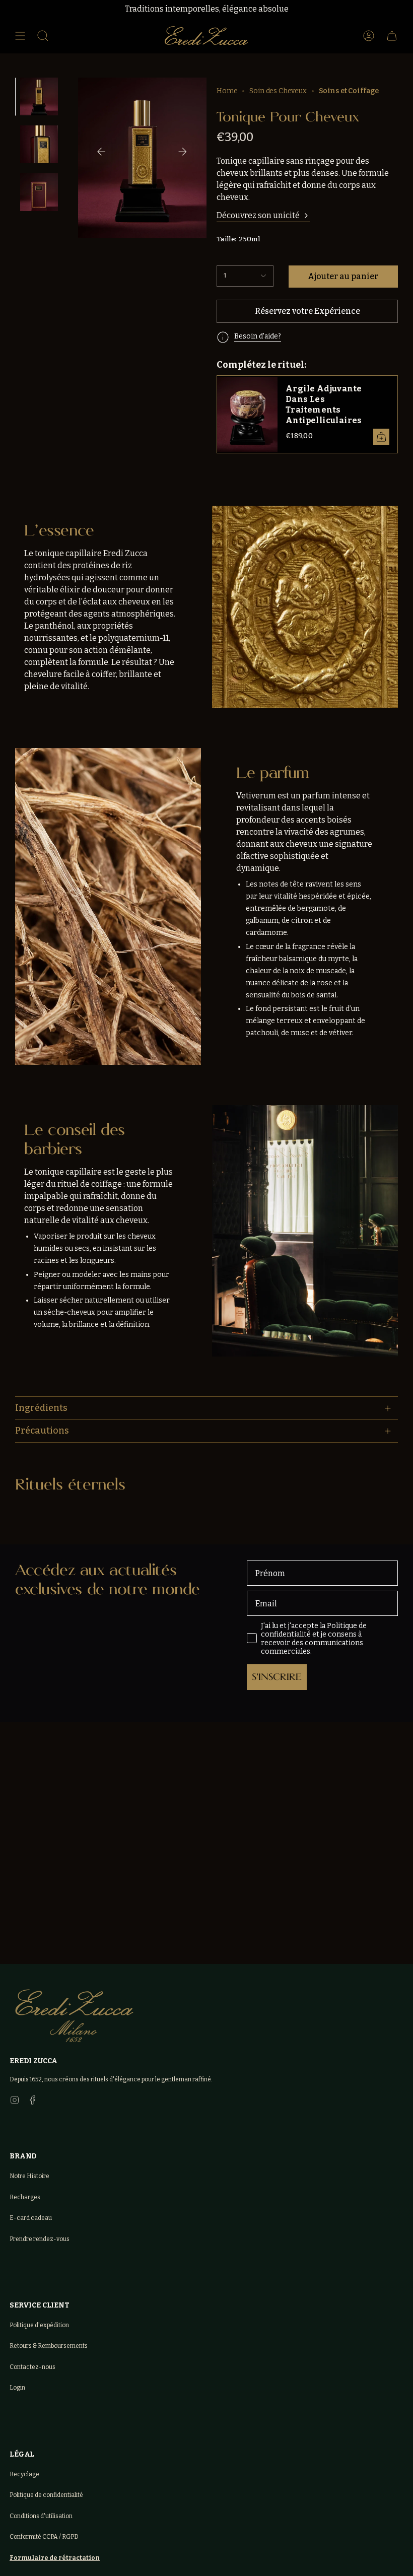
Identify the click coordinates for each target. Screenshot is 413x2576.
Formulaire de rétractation (55, 2558)
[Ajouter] (381, 437)
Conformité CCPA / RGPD (44, 2537)
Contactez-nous (32, 2367)
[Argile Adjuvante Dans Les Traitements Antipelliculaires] (247, 414)
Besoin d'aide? (258, 336)
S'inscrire (277, 1677)
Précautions (42, 1431)
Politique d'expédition (39, 2325)
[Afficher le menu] (20, 36)
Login (17, 2388)
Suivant (182, 152)
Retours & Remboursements (49, 2346)
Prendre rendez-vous (40, 2239)
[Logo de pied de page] (74, 2016)
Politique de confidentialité (46, 2495)
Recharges (25, 2197)
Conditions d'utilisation (41, 2516)
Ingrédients (41, 1408)
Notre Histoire (29, 2176)
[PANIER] (392, 36)
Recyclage (24, 2474)
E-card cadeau (31, 2218)
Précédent (101, 152)
